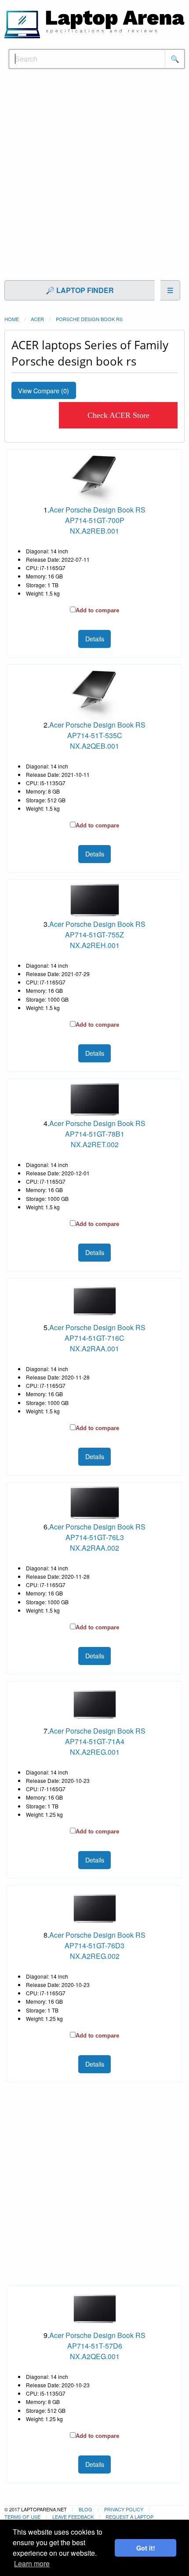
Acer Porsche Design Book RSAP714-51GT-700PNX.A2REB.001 (97, 520)
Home (12, 319)
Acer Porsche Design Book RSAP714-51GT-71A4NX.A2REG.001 (97, 1741)
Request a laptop (129, 2517)
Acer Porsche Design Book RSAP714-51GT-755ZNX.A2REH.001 (97, 935)
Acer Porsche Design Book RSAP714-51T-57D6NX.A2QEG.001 (97, 2346)
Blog (85, 2509)
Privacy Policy (124, 2509)
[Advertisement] (94, 179)
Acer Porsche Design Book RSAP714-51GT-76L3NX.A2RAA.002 (97, 1537)
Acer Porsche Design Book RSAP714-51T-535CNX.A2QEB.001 (97, 735)
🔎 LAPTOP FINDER (80, 290)
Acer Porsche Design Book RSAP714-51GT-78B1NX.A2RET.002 (97, 1134)
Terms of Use (22, 2517)
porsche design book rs (89, 319)
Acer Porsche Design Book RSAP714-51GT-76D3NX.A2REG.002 (97, 1945)
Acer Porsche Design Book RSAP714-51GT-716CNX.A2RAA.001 (97, 1338)
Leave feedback (73, 2517)
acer (37, 319)
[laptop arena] (94, 24)
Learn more (32, 2563)
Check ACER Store (118, 415)
